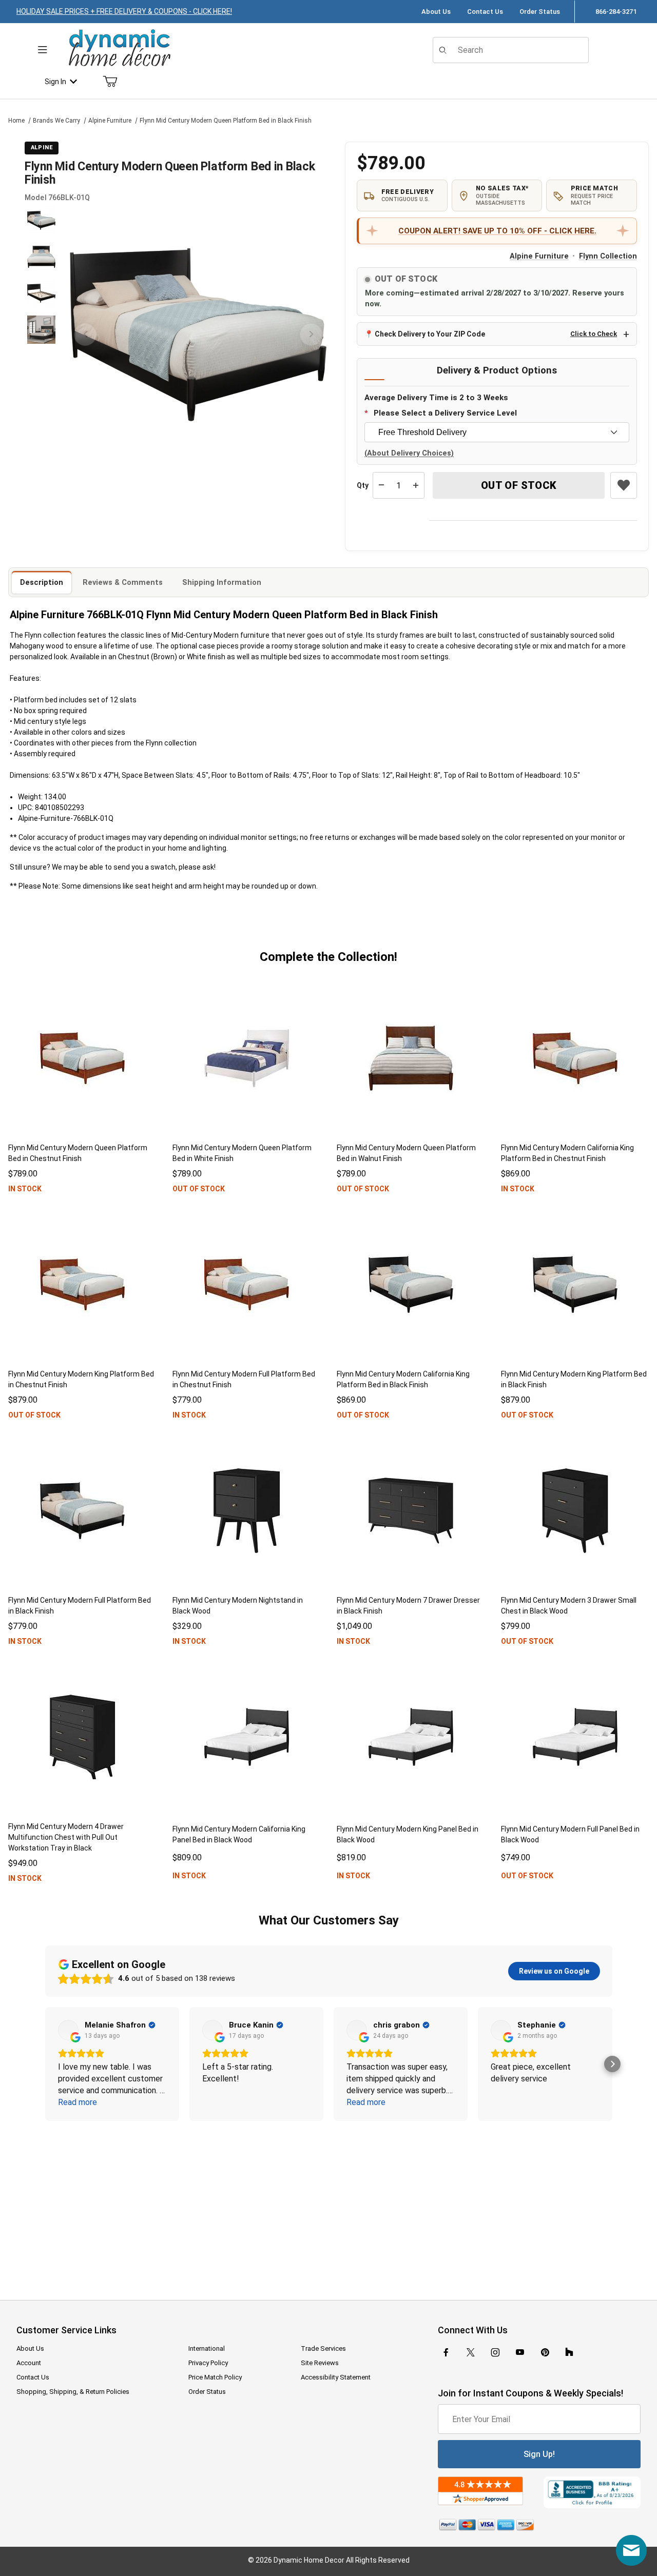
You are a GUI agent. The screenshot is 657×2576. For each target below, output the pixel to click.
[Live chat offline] (631, 2550)
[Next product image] (311, 335)
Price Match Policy (215, 2377)
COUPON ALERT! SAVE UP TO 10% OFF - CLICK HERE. (497, 231)
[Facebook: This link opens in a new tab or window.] (446, 2352)
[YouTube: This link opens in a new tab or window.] (520, 2352)
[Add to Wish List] (624, 485)
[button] (41, 220)
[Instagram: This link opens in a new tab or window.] (495, 2352)
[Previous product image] (85, 335)
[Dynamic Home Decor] (120, 48)
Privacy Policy (208, 2363)
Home (16, 121)
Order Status (540, 12)
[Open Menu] (42, 50)
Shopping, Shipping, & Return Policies (73, 2392)
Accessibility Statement (336, 2377)
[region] (41, 335)
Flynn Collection (608, 256)
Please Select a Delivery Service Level (445, 413)
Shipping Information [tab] (222, 582)
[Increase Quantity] (416, 485)
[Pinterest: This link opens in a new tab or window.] (545, 2352)
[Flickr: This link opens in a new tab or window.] (569, 2352)
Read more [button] (78, 2102)
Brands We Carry (56, 121)
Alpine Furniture (110, 121)
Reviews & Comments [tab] (123, 582)
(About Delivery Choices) (409, 453)
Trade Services (323, 2348)
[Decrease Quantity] (381, 485)
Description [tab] (42, 582)
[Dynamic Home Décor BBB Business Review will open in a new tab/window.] (592, 2492)
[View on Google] (68, 2030)
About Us (436, 12)
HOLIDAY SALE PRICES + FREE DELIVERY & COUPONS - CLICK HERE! (124, 11)
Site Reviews (320, 2363)
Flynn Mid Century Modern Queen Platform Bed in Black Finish (226, 121)
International (207, 2348)
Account (29, 2363)
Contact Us (485, 12)
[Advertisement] (328, 2204)
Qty (363, 485)
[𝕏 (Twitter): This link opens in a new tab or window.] (471, 2352)
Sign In (55, 82)
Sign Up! (539, 2454)
